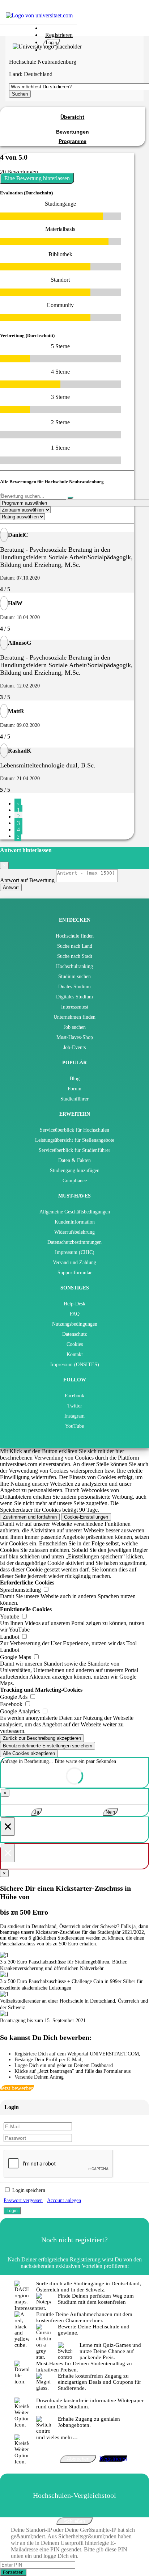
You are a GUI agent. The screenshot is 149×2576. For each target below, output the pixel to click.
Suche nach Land (75, 946)
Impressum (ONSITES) (75, 1365)
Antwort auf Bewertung (27, 880)
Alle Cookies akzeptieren (29, 1753)
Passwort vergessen (23, 2200)
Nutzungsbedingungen (75, 1324)
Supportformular (75, 1273)
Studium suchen (74, 976)
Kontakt (75, 1354)
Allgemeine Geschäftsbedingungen (75, 1212)
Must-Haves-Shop (75, 1037)
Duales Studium (74, 987)
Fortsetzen (13, 2572)
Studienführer (74, 1099)
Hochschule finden (75, 936)
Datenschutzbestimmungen (74, 1242)
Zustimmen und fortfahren (30, 1517)
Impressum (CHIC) (75, 1252)
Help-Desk (74, 1304)
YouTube (74, 1426)
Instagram (74, 1416)
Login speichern (29, 2190)
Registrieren (59, 35)
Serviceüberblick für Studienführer (74, 1150)
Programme (73, 141)
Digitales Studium (74, 997)
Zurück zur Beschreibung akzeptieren (42, 1738)
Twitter (75, 1406)
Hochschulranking (74, 966)
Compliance (75, 1181)
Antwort (11, 887)
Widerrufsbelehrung (74, 1232)
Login (52, 43)
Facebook (74, 1396)
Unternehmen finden (74, 1017)
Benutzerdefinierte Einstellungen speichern (48, 1746)
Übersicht (72, 117)
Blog (75, 1079)
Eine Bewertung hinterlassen (37, 178)
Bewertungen (73, 132)
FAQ (75, 1314)
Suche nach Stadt (75, 956)
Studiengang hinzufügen (75, 1171)
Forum (74, 1089)
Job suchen (75, 1027)
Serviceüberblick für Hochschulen (74, 1130)
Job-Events (74, 1047)
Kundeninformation (75, 1222)
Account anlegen (64, 2200)
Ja (37, 1812)
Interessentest (75, 1007)
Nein (110, 1812)
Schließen (74, 2521)
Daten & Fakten (74, 1160)
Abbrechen (78, 2459)
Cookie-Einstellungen (86, 1517)
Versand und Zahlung (74, 1262)
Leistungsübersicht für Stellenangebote (75, 1140)
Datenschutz (74, 1334)
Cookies (75, 1344)
